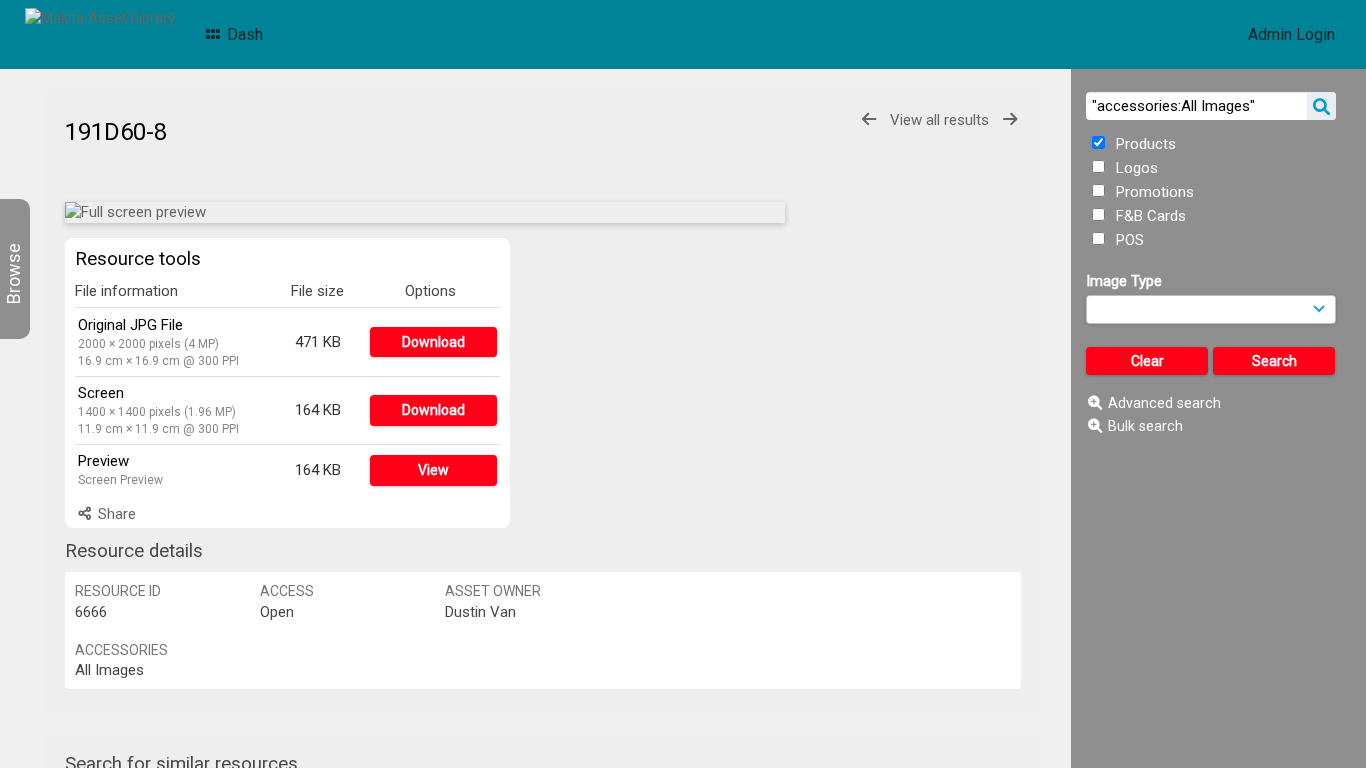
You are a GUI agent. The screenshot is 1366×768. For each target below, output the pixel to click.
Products (1144, 144)
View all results (939, 120)
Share (115, 514)
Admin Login (1291, 34)
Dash (243, 34)
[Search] (1321, 106)
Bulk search (1145, 426)
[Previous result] (869, 119)
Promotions (1153, 192)
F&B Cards (1149, 216)
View (433, 470)
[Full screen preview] (425, 212)
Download (433, 342)
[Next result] (1010, 119)
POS (1128, 240)
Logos (1135, 168)
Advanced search (1164, 403)
